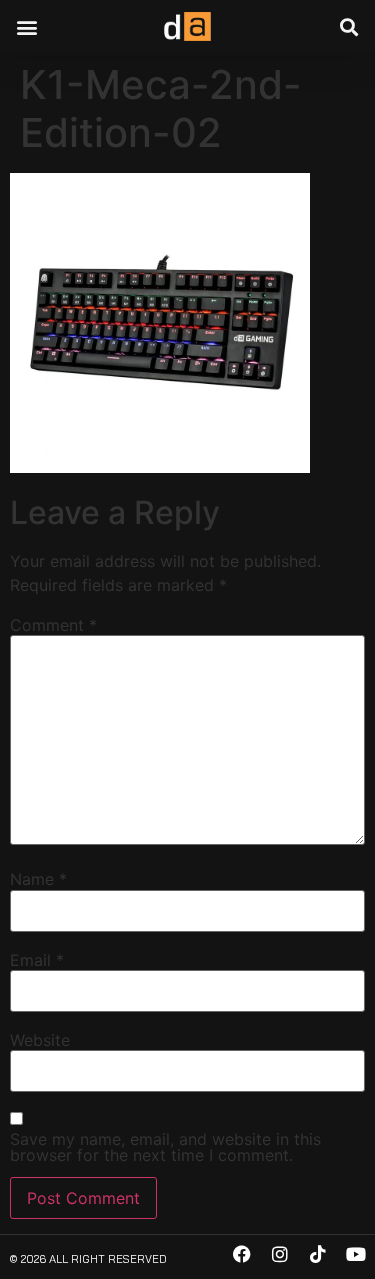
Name (38, 879)
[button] (26, 26)
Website (40, 1040)
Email (37, 960)
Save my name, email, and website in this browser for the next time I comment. (165, 1147)
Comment (53, 625)
